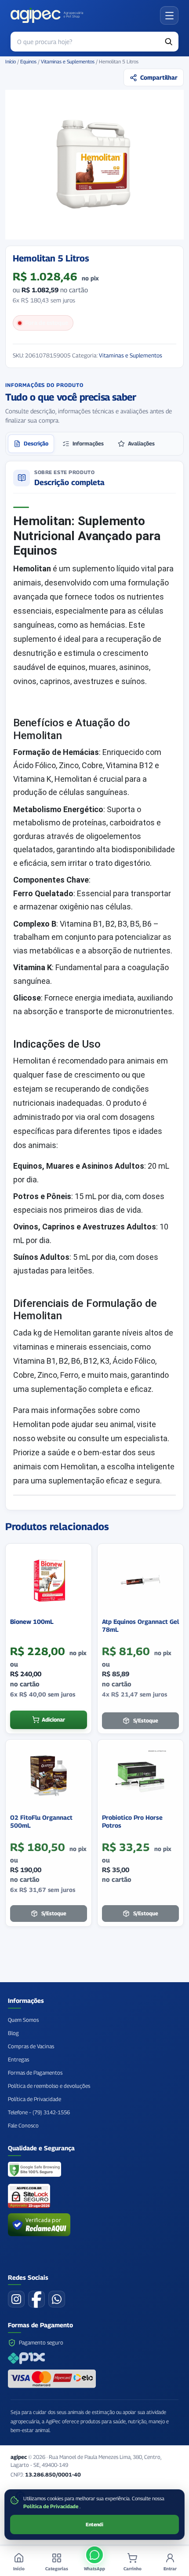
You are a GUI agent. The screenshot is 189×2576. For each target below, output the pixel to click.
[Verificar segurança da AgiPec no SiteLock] (29, 2196)
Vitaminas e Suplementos (68, 62)
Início (11, 62)
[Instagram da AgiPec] (16, 2299)
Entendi (94, 2524)
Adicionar (53, 1720)
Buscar (169, 42)
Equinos (28, 62)
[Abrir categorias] (169, 15)
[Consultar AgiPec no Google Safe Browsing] (35, 2170)
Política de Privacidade (51, 2506)
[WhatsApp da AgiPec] (57, 2299)
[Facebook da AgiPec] (36, 2299)
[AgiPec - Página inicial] (47, 15)
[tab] (31, 444)
